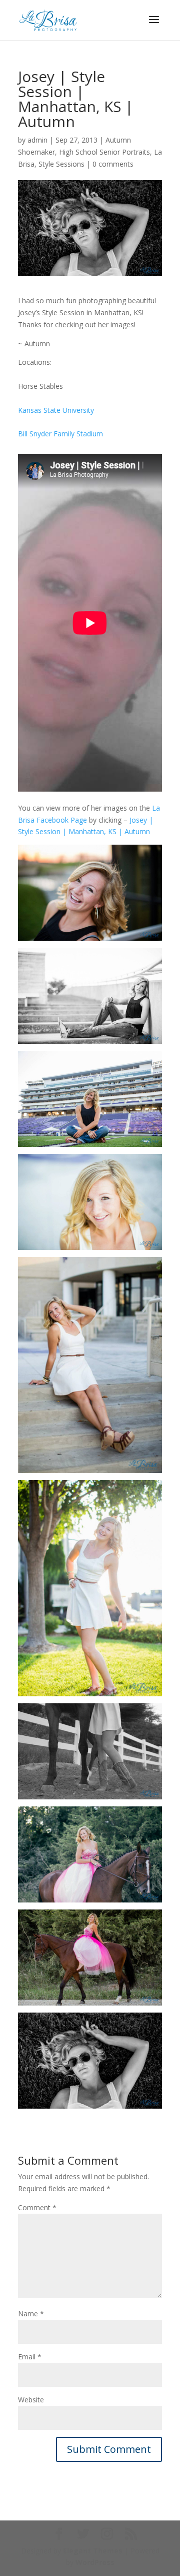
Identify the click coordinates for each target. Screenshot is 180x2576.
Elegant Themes (93, 2551)
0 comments (113, 164)
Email (30, 2357)
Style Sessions (61, 164)
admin (37, 140)
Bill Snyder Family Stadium (60, 434)
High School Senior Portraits (104, 152)
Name (31, 2314)
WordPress (95, 2562)
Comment (37, 2207)
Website (31, 2400)
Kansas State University (56, 410)
